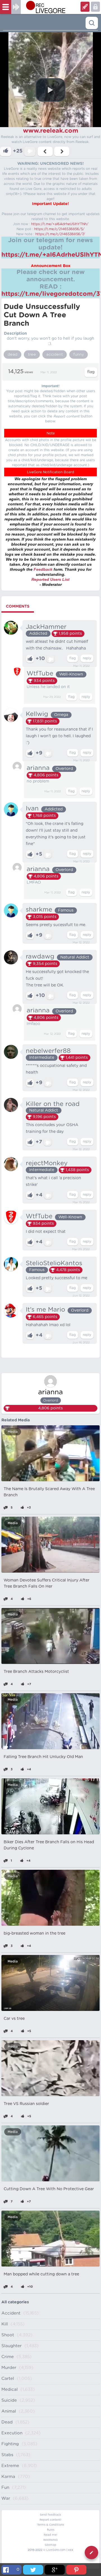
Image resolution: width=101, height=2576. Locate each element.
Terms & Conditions (50, 2525)
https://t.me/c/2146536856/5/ (59, 229)
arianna (38, 768)
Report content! (50, 2520)
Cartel (8, 2379)
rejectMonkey (47, 1163)
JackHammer (46, 627)
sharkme (39, 910)
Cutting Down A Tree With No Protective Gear (49, 2189)
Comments (18, 606)
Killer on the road (53, 1104)
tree (32, 355)
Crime (8, 2357)
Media (13, 1432)
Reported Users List (50, 579)
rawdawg (40, 957)
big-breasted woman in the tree (35, 1933)
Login (85, 7)
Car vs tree (14, 2019)
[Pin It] (76, 2570)
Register (95, 7)
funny (79, 355)
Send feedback (50, 2515)
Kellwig (37, 714)
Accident (11, 2313)
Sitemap (50, 2545)
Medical (10, 2390)
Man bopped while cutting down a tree (41, 2274)
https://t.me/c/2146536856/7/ (60, 234)
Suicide (9, 2400)
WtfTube (40, 674)
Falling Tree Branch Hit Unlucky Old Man (43, 1757)
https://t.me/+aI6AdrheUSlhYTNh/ (60, 224)
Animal (9, 2411)
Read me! (50, 2535)
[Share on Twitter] (33, 2570)
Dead (7, 2422)
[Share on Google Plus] (55, 2570)
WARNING (50, 2540)
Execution (12, 2433)
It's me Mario (45, 1310)
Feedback (43, 569)
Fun (5, 2488)
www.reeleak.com (51, 131)
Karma (8, 2477)
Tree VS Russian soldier (26, 2104)
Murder (9, 2368)
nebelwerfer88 (48, 1051)
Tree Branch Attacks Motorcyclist (36, 1672)
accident (55, 355)
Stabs (7, 2455)
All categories (15, 2302)
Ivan (32, 808)
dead (12, 355)
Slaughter (12, 2346)
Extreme (10, 2466)
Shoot (8, 2335)
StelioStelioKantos (54, 1263)
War (6, 2498)
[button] (50, 90)
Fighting (10, 2444)
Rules (51, 2530)
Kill (5, 2324)
